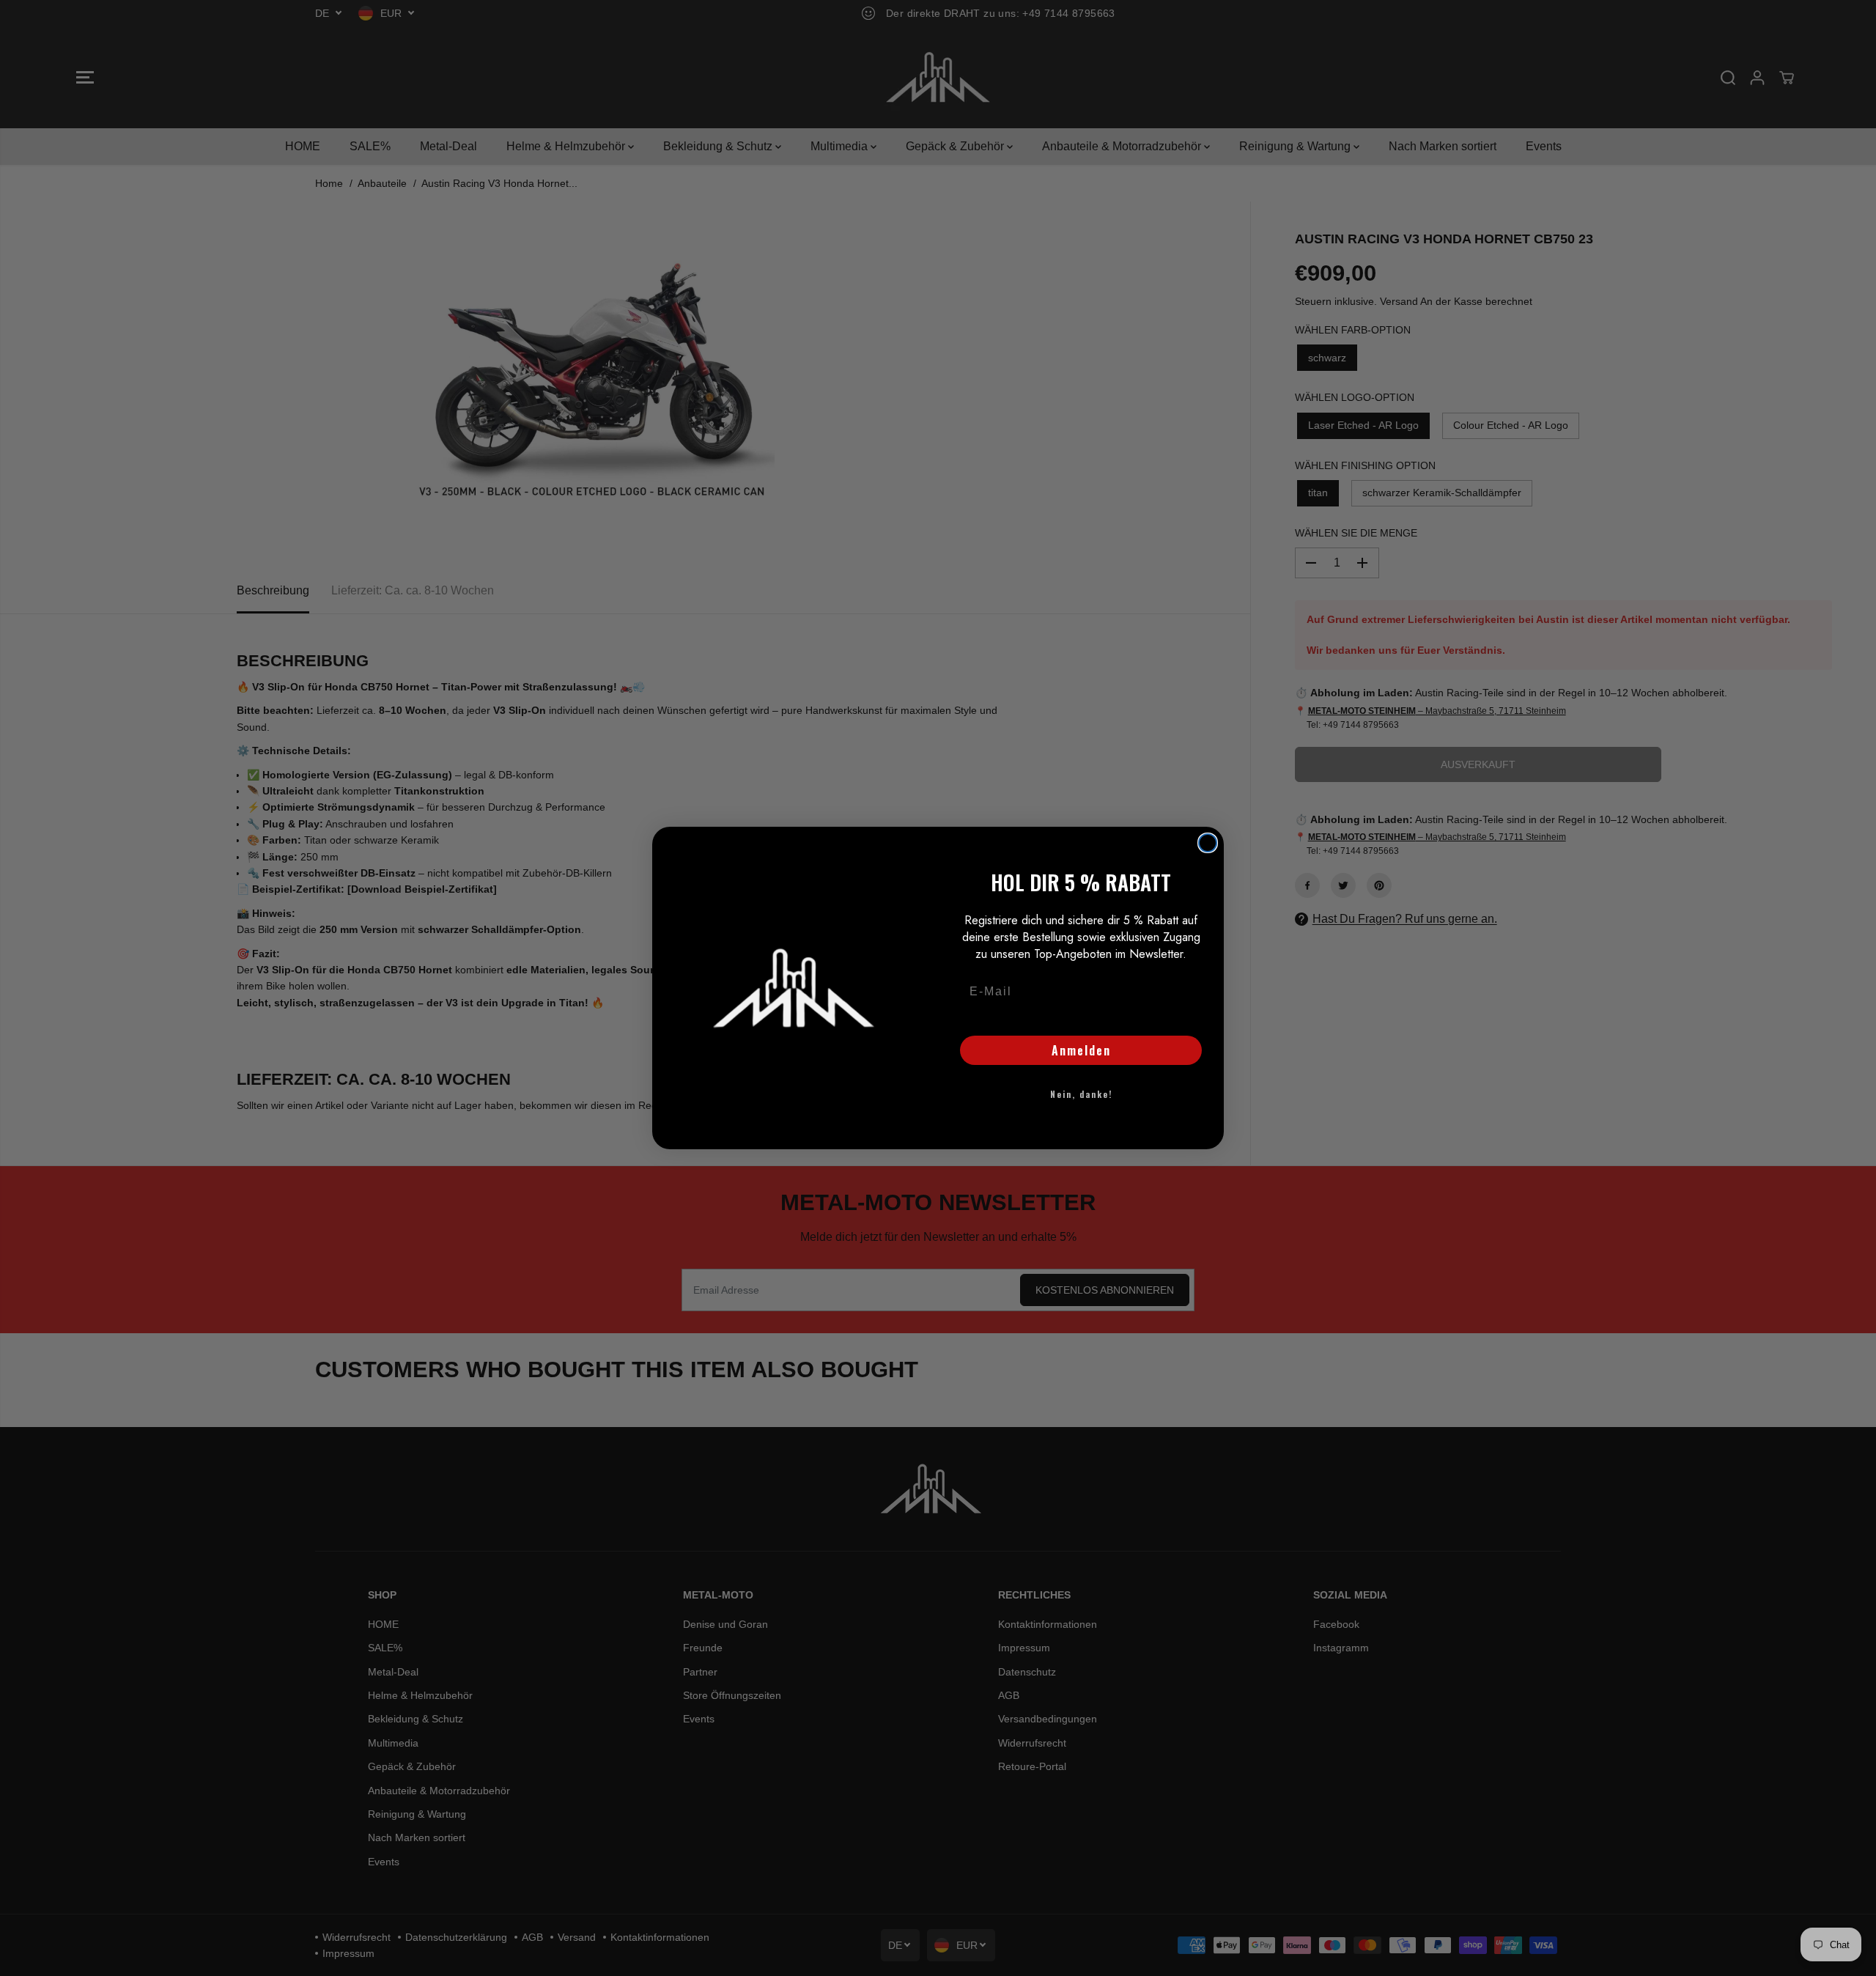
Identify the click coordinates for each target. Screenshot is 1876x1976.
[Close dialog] (1208, 843)
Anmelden (1081, 1050)
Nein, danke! (1081, 1094)
